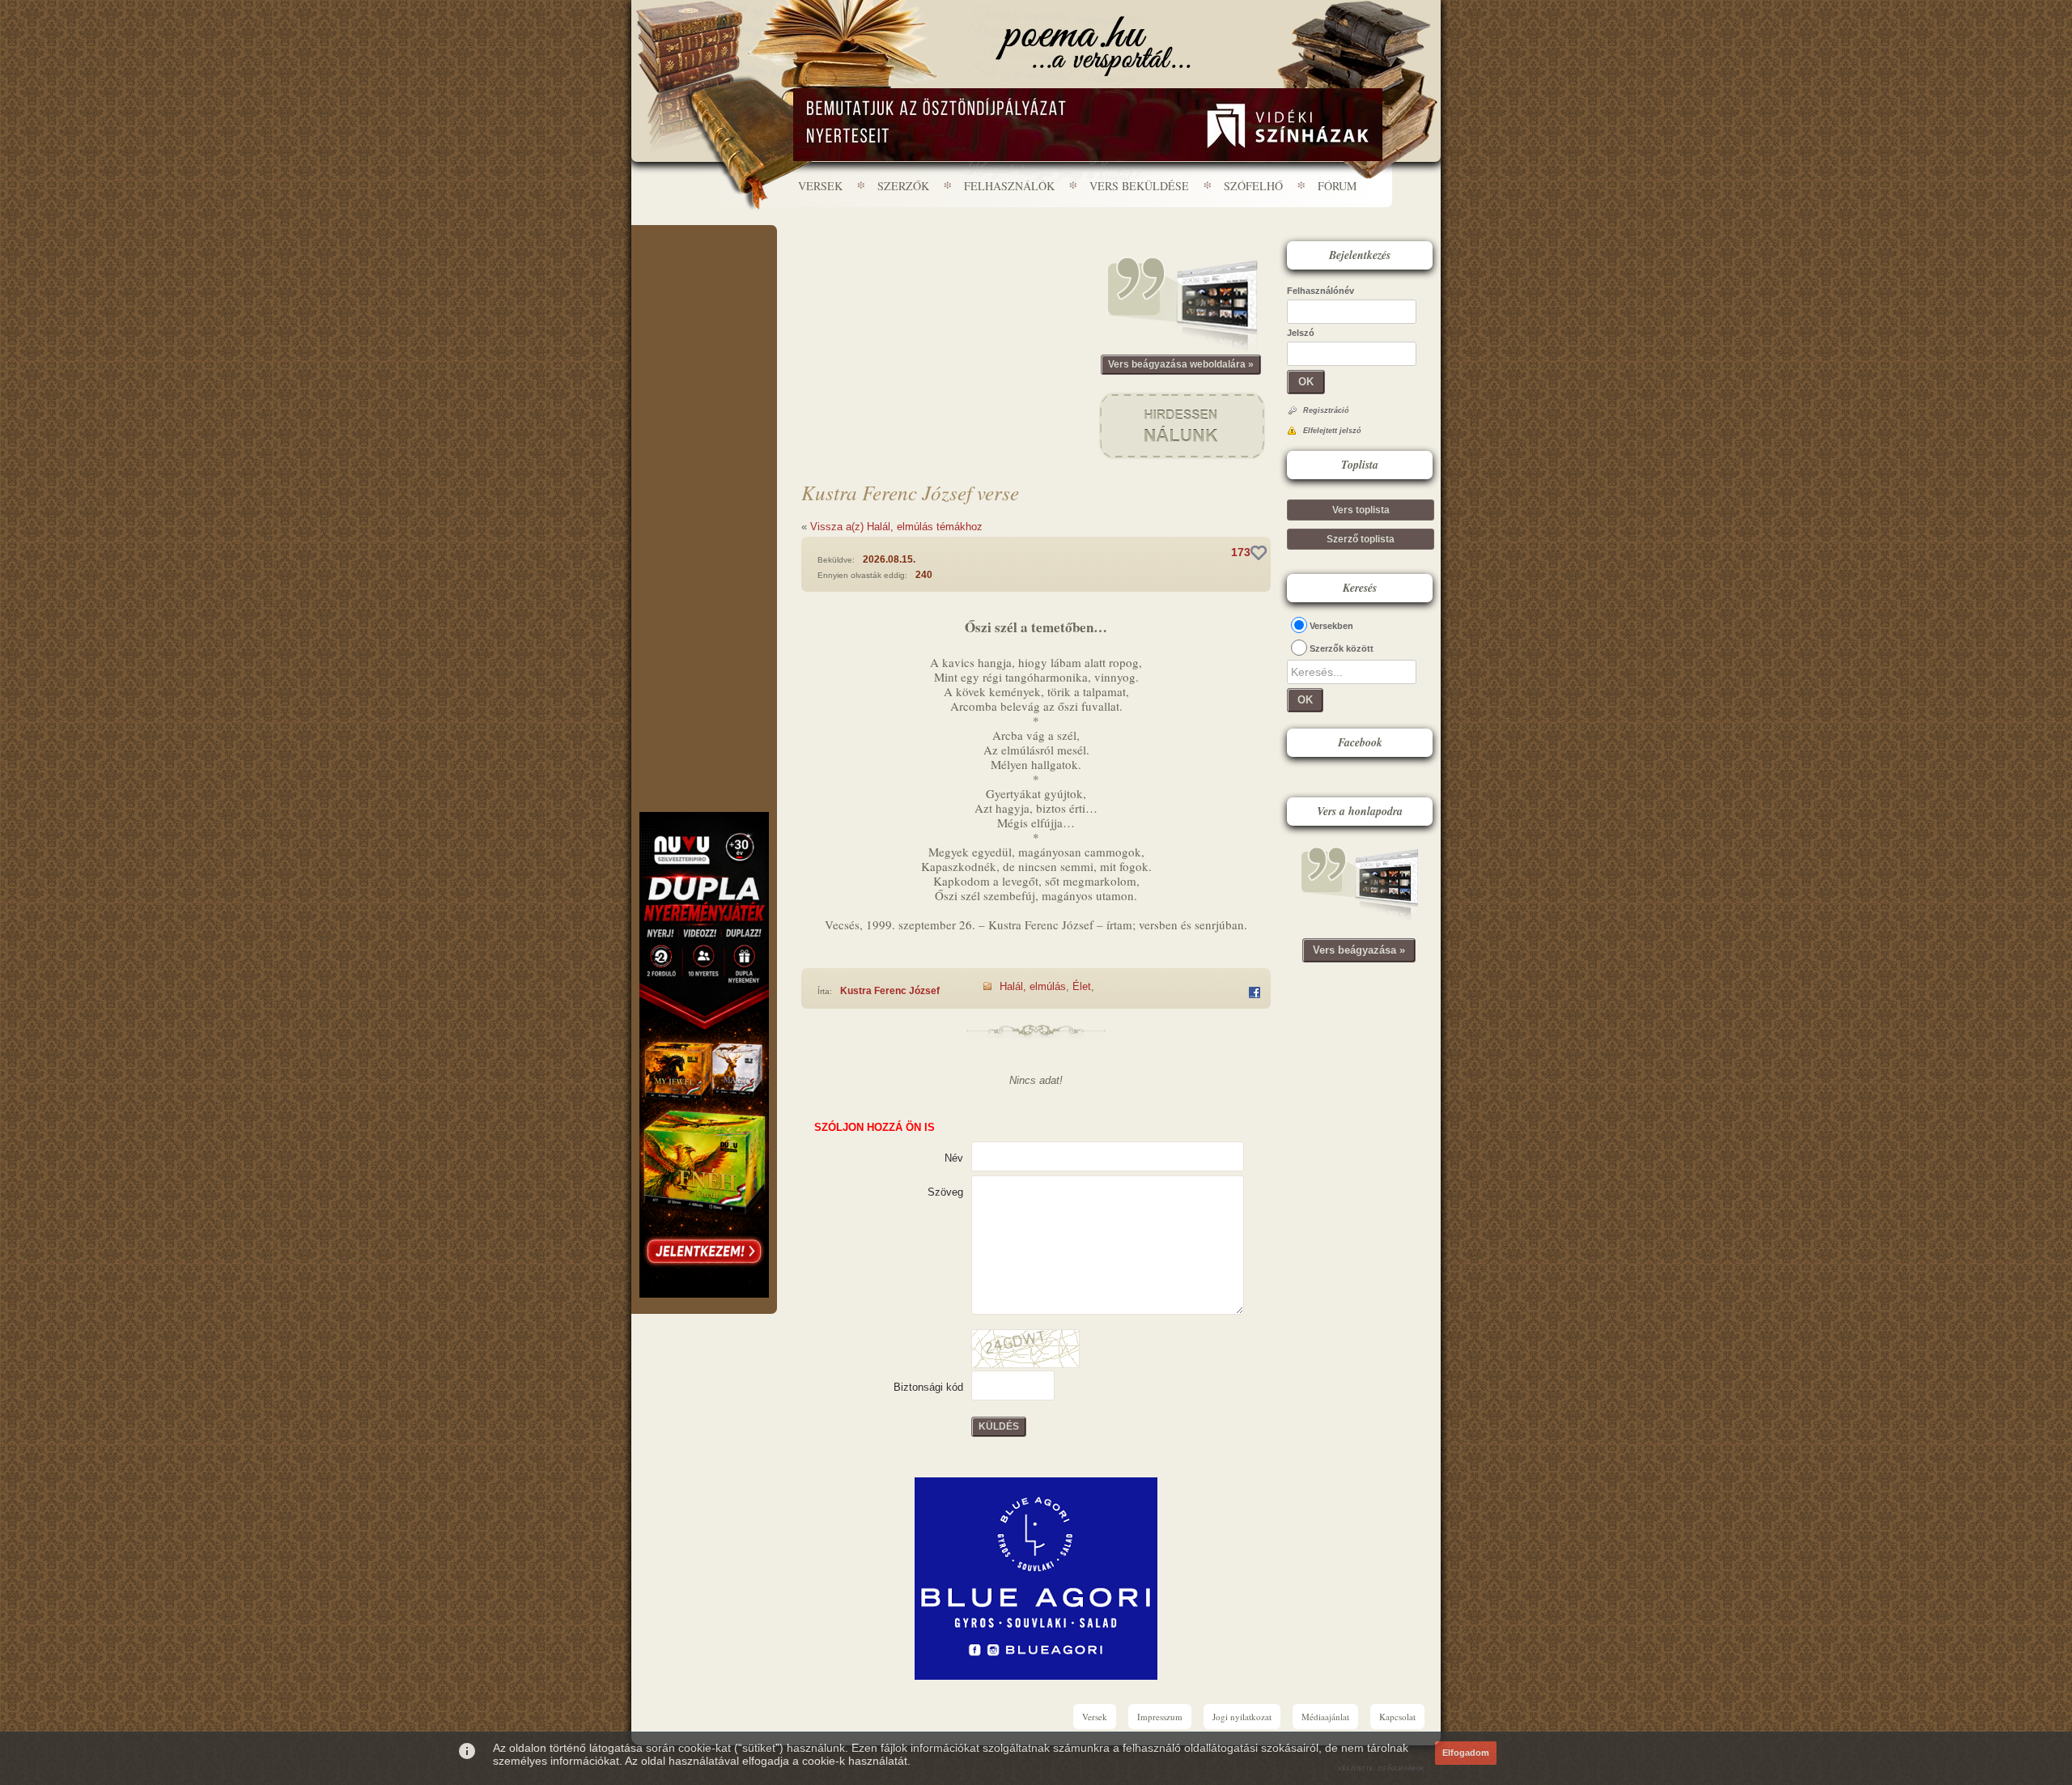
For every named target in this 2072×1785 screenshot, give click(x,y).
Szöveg (945, 1192)
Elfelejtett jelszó (1332, 431)
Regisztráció (1326, 410)
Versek (820, 186)
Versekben (1331, 626)
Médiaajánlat (1325, 1717)
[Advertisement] (704, 274)
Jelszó (1301, 333)
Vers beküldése (1139, 186)
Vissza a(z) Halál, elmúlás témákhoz (896, 527)
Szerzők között (1342, 648)
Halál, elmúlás (1033, 986)
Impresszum (1160, 1717)
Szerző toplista (1361, 539)
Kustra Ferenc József (890, 991)
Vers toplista (1361, 510)
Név (954, 1158)
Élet (1082, 986)
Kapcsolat (1397, 1717)
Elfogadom (1466, 1753)
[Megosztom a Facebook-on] (1255, 992)
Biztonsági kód (928, 1387)
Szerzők (903, 186)
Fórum (1337, 186)
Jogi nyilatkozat (1242, 1717)
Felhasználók (1009, 186)
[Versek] (1093, 46)
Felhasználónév (1320, 291)
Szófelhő (1253, 186)
